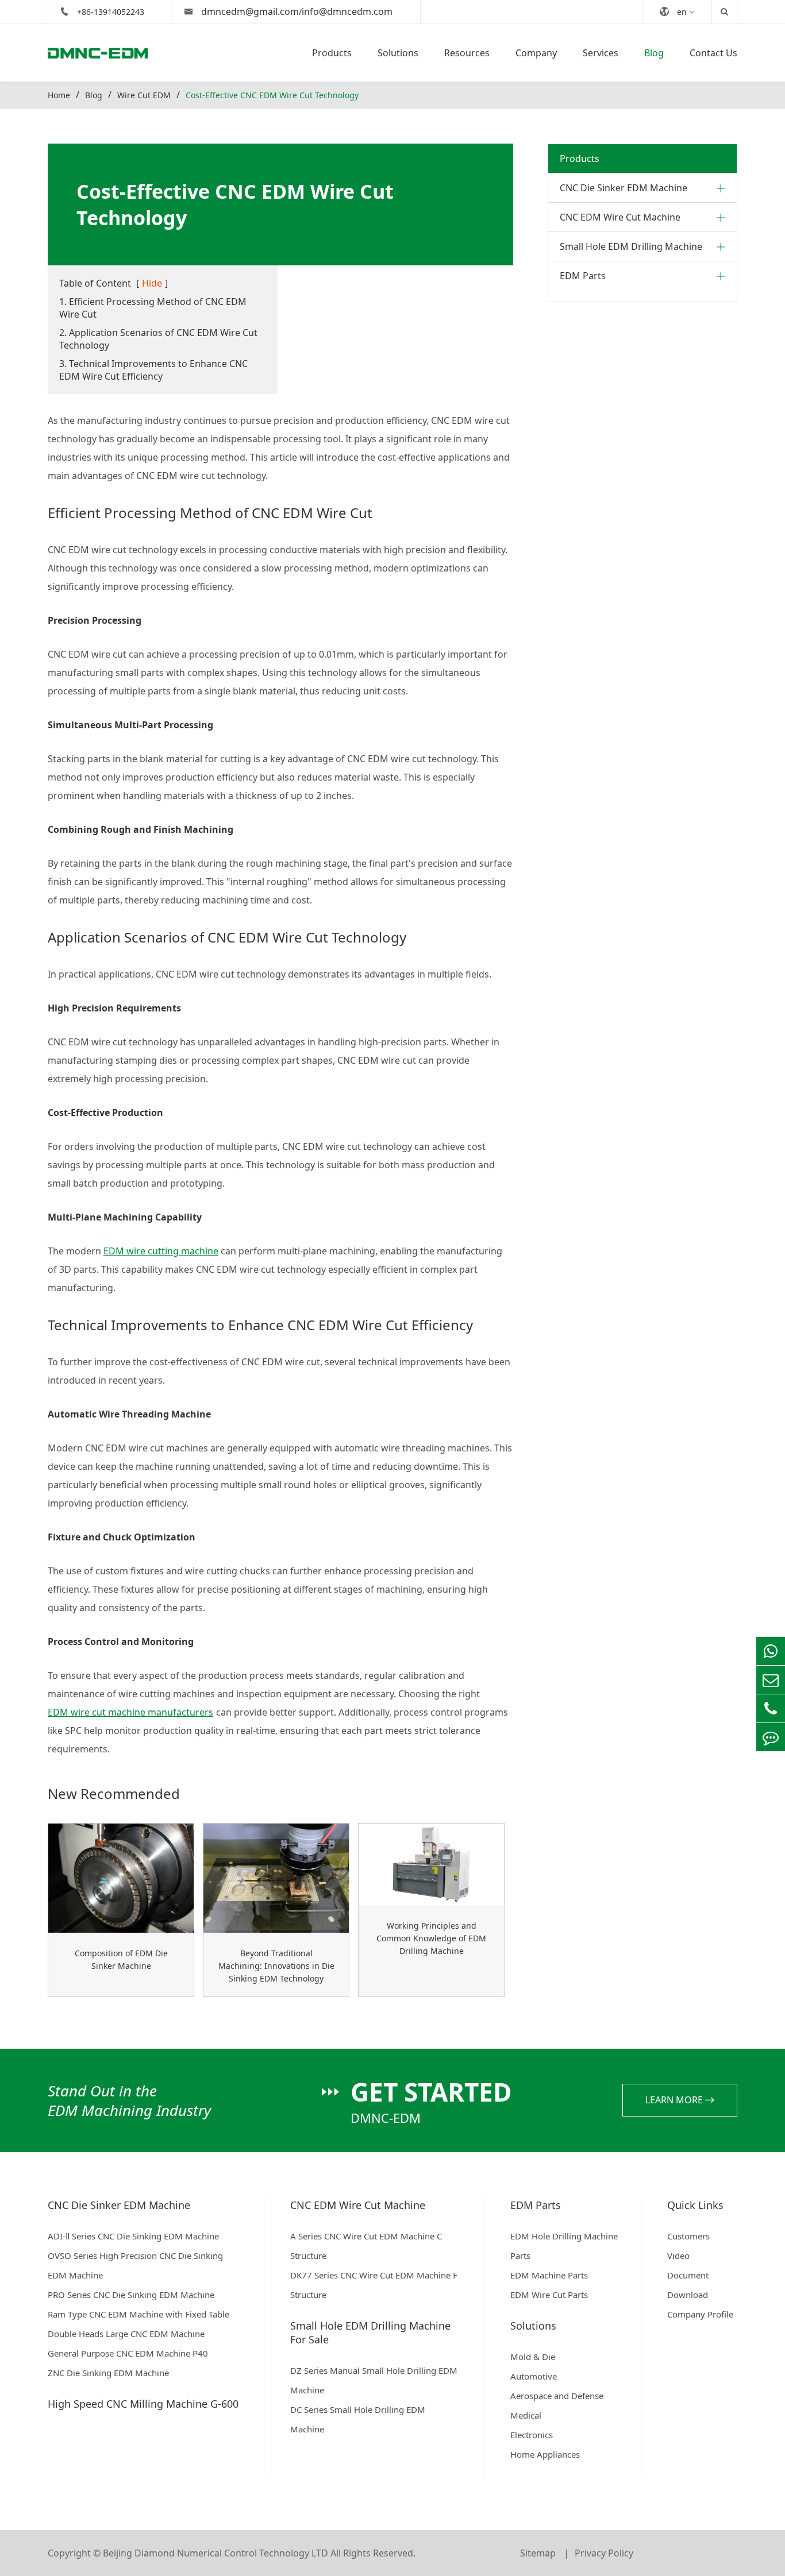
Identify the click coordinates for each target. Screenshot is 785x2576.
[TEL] (771, 1708)
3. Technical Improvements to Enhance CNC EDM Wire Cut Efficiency (153, 370)
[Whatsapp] (771, 1651)
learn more (675, 2100)
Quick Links (695, 2205)
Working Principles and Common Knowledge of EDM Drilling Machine (431, 1938)
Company (536, 53)
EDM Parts (583, 276)
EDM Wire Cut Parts (549, 2295)
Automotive (534, 2376)
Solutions (398, 53)
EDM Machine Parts (549, 2275)
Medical (526, 2415)
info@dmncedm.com (347, 11)
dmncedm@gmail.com (250, 11)
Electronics (532, 2435)
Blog (654, 53)
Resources (467, 53)
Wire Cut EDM (144, 95)
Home (59, 95)
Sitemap (539, 2553)
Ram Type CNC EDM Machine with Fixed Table (138, 2314)
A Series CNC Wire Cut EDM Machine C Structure (366, 2246)
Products (332, 53)
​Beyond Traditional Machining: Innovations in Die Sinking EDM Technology (276, 1966)
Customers (688, 2236)
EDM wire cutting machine (161, 1251)
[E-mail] (771, 1680)
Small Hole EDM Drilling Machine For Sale (370, 2332)
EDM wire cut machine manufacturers (130, 1712)
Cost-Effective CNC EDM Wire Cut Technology (272, 95)
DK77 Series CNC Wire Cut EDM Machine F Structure (374, 2285)
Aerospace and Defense (557, 2396)
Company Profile (700, 2314)
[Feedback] (771, 1737)
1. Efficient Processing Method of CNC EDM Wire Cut (153, 308)
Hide (152, 283)
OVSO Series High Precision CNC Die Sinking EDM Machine (135, 2265)
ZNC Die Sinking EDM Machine (108, 2373)
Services (601, 53)
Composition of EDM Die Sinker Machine (121, 1959)
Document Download (688, 2285)
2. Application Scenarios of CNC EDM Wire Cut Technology (158, 339)
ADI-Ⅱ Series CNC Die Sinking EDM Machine (133, 2236)
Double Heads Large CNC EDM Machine (126, 2334)
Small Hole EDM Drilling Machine (631, 246)
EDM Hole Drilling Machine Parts (564, 2246)
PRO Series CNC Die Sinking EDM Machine (131, 2295)
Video (678, 2256)
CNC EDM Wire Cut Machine (620, 217)
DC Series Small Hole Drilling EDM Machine (358, 2419)
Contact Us (713, 53)
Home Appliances (545, 2454)
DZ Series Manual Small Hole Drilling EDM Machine (374, 2380)
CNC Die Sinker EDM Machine (624, 188)
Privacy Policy (604, 2553)
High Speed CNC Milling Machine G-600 (143, 2404)
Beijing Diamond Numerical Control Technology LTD (216, 2553)
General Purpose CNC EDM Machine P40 (128, 2353)
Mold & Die (533, 2357)
